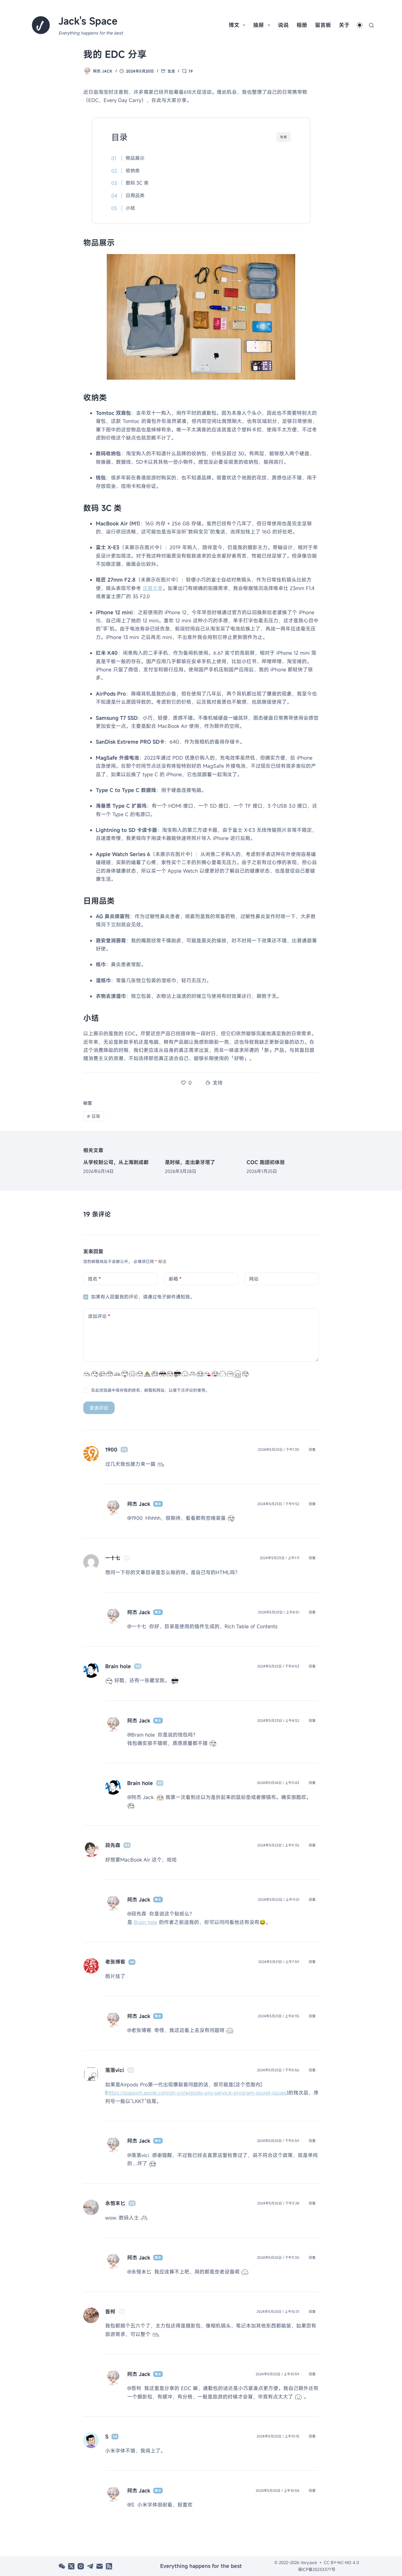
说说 (283, 25)
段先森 (113, 1845)
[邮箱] (100, 2566)
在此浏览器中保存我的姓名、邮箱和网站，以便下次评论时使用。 (150, 1390)
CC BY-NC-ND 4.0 (341, 2562)
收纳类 (133, 171)
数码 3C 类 (137, 183)
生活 (171, 71)
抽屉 (258, 25)
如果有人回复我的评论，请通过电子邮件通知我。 (143, 1297)
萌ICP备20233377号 (317, 2569)
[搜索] (371, 25)
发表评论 (99, 1408)
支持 (218, 1083)
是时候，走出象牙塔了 (190, 1162)
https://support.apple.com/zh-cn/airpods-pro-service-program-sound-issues (197, 2093)
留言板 (323, 25)
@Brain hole (141, 1735)
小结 (130, 208)
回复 (312, 1450)
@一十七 (137, 1626)
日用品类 (135, 195)
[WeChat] (62, 2566)
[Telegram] (90, 2566)
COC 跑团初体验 (266, 1162)
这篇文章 (153, 588)
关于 (344, 25)
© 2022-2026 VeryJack (296, 2562)
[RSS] (109, 2566)
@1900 (135, 1518)
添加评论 (99, 1316)
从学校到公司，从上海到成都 (116, 1162)
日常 (94, 1116)
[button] (360, 25)
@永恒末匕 (139, 2272)
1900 (111, 1450)
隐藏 (284, 137)
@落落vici (138, 2155)
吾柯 (110, 2312)
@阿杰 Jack (140, 1797)
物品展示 (135, 158)
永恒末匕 (115, 2203)
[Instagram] (81, 2566)
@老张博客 (139, 2030)
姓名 (94, 1279)
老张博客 (115, 1962)
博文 (234, 25)
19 (191, 71)
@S (131, 2505)
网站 (254, 1279)
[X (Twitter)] (71, 2566)
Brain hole (146, 1922)
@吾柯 (134, 2388)
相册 (302, 25)
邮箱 (175, 1279)
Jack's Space (88, 21)
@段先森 (137, 1914)
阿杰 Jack (139, 1504)
